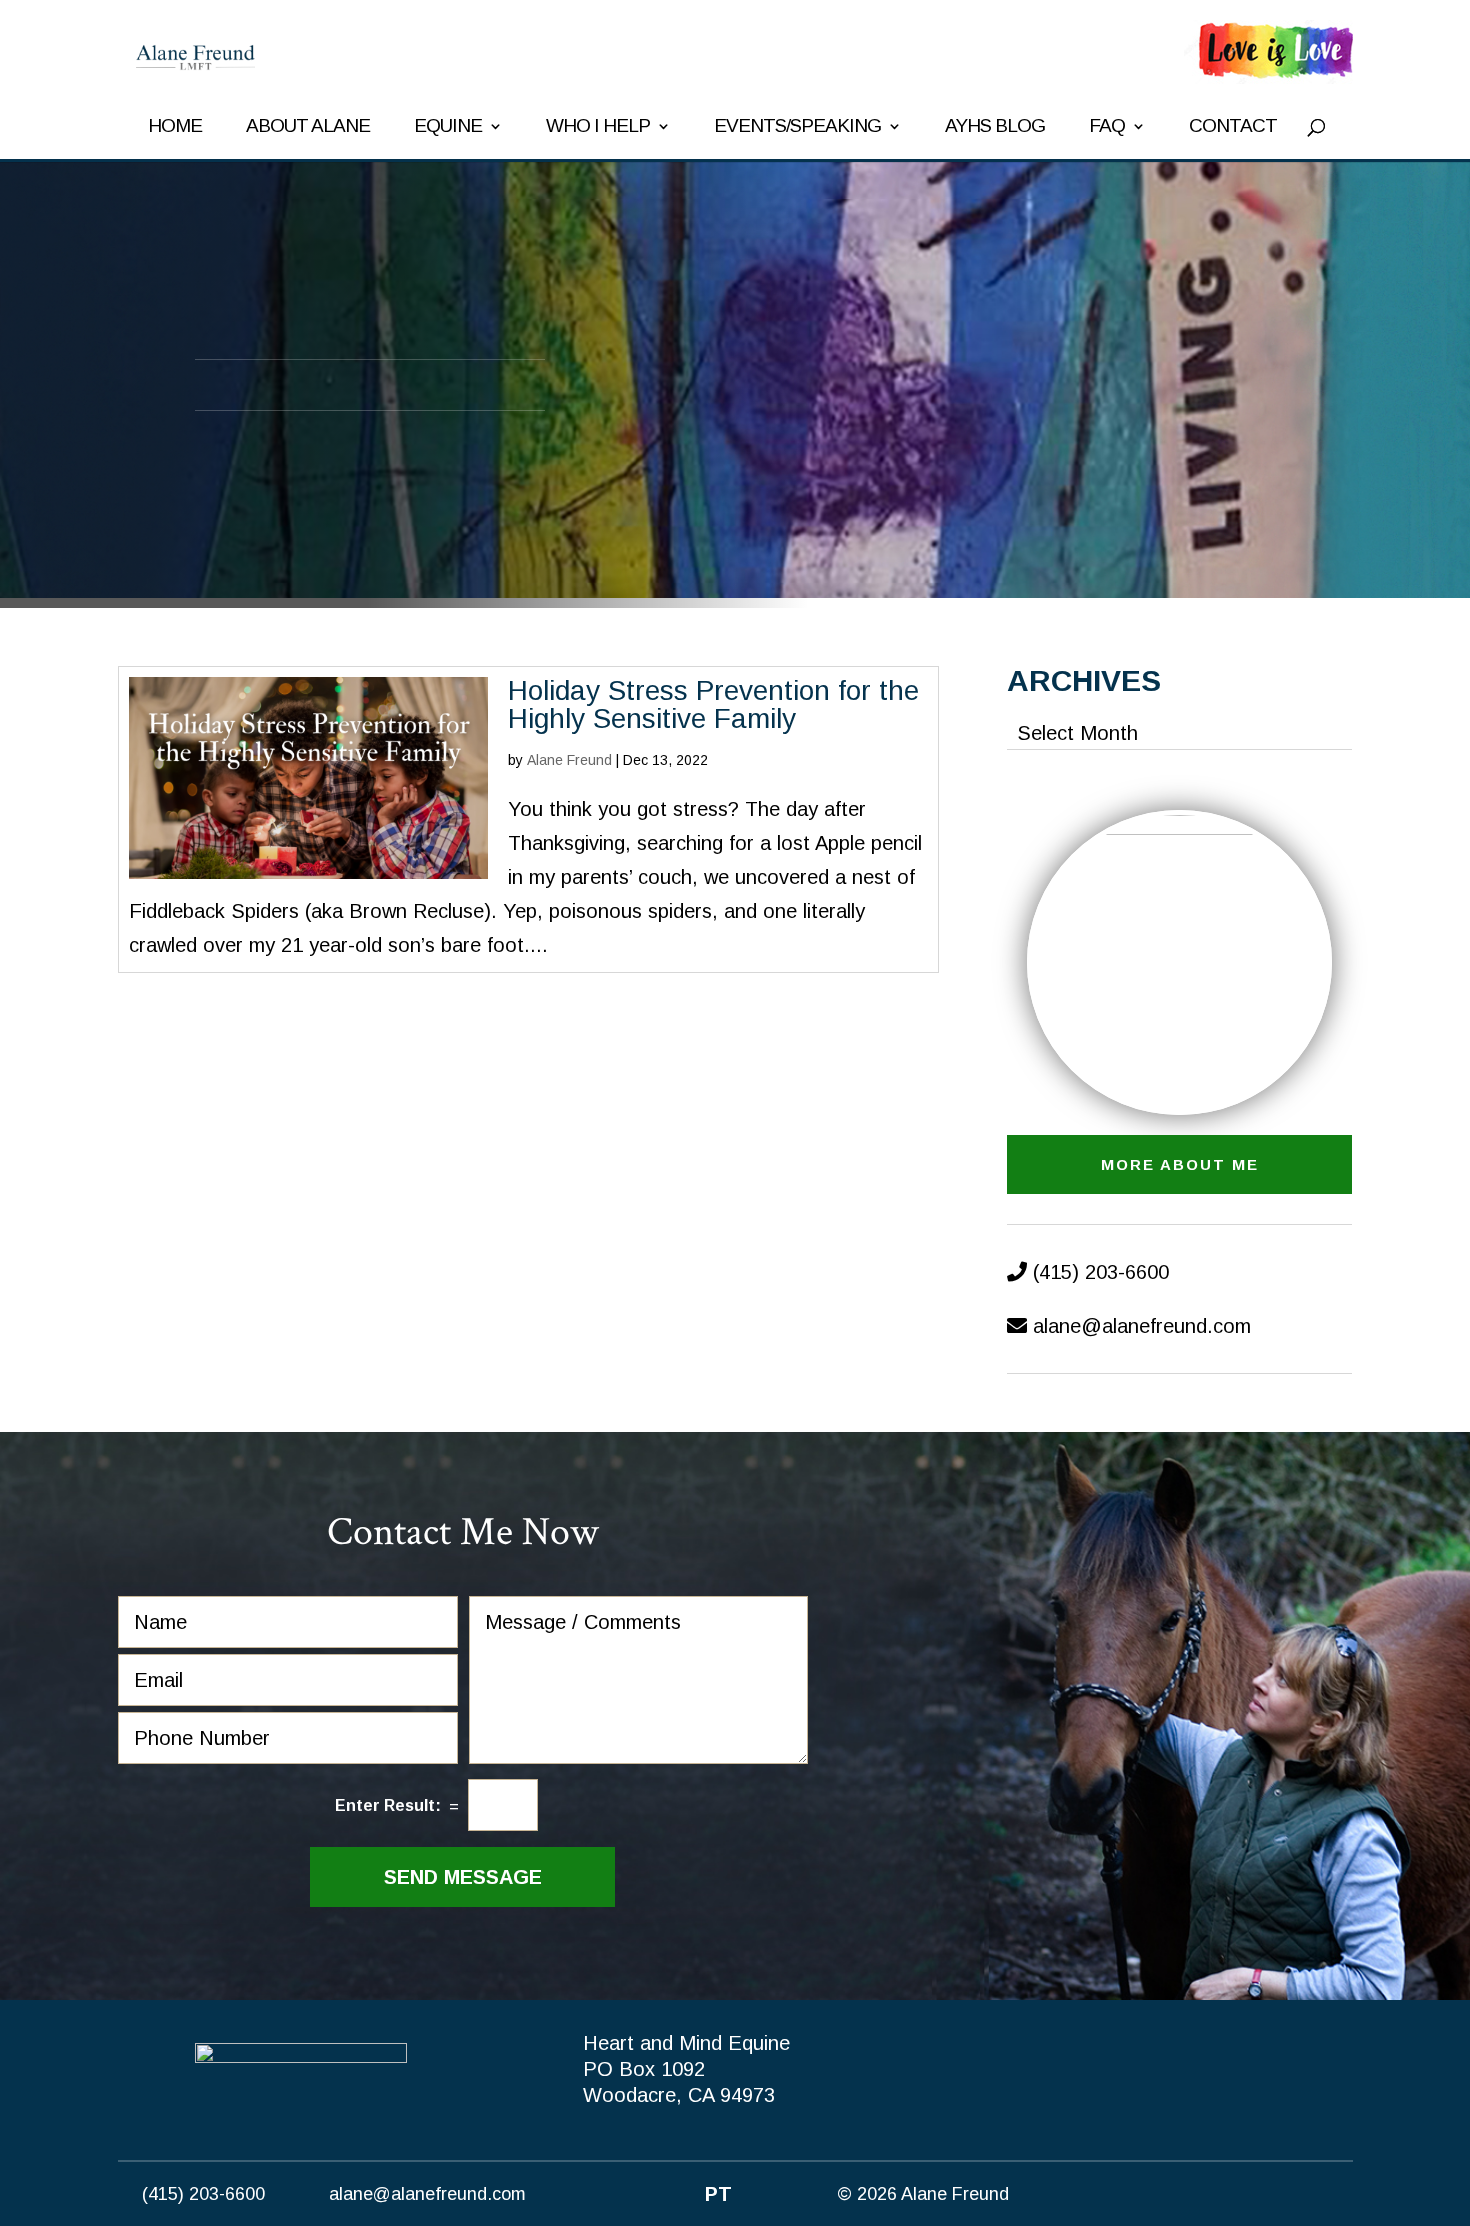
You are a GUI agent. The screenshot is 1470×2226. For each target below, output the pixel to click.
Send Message (463, 1877)
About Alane (308, 127)
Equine (448, 127)
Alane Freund (569, 760)
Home (175, 127)
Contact (1233, 127)
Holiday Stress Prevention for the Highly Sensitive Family (713, 704)
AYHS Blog (995, 127)
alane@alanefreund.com (1142, 1326)
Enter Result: (388, 1805)
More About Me (1180, 1164)
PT (718, 2194)
